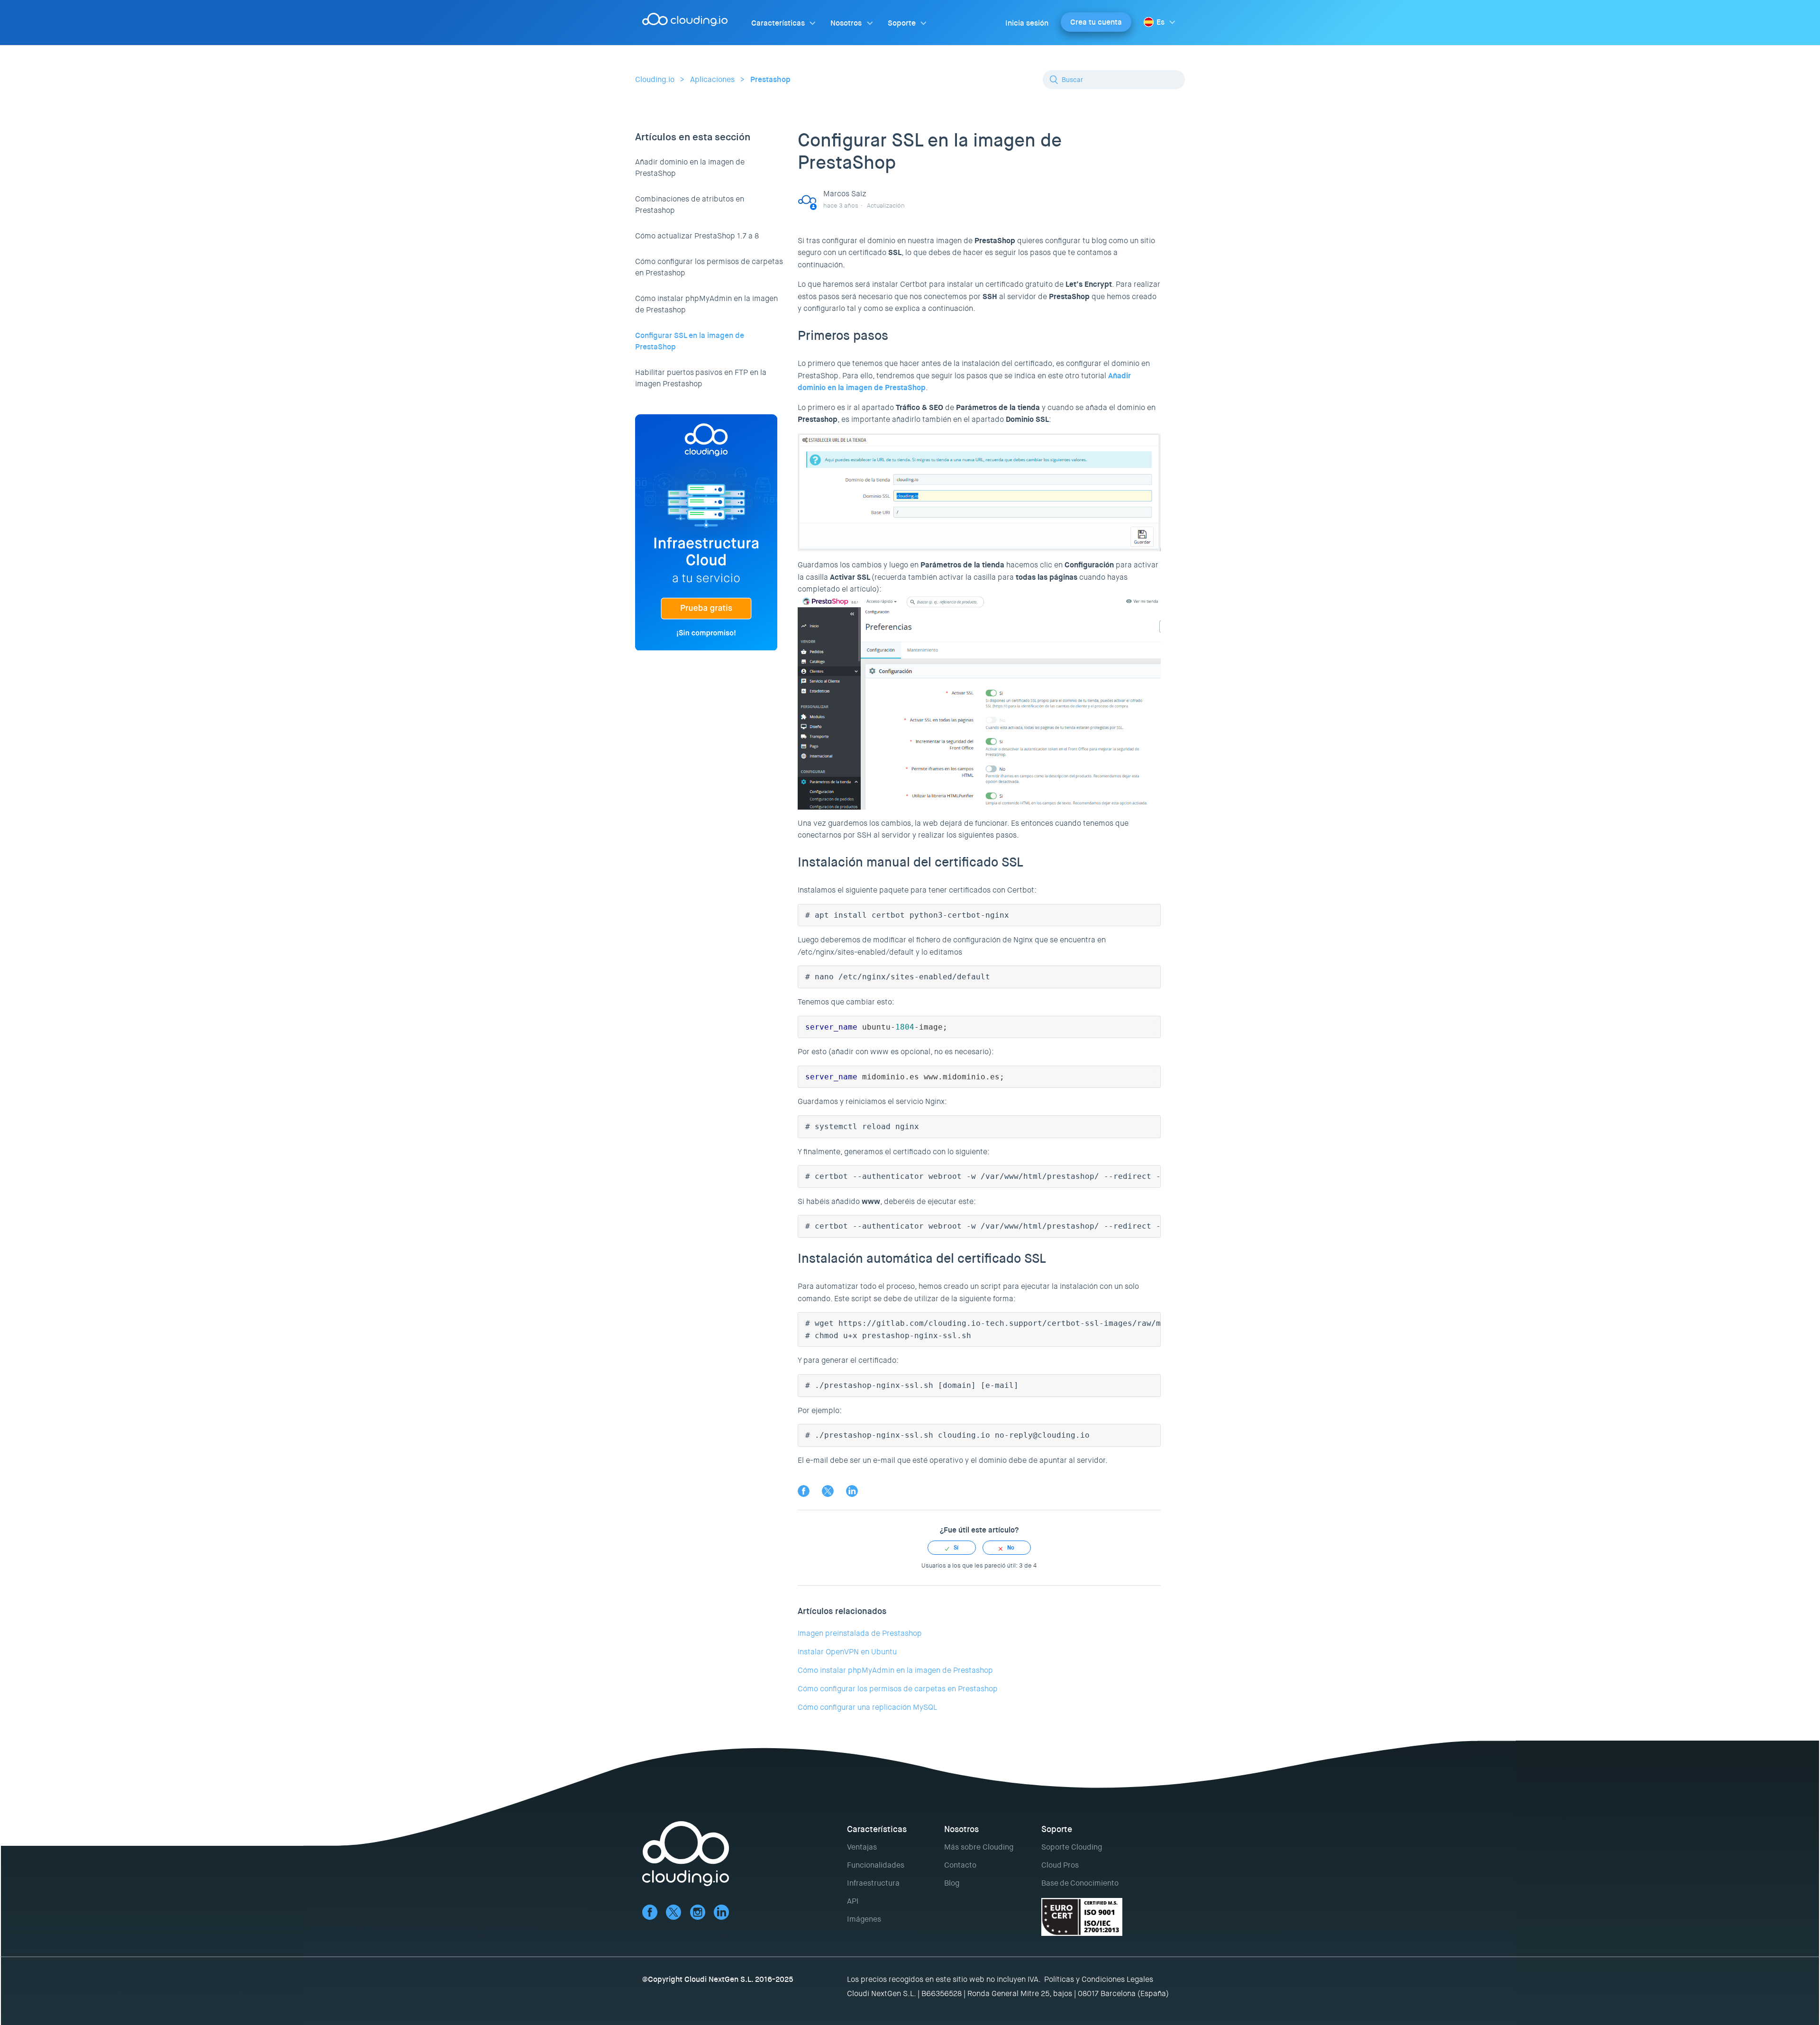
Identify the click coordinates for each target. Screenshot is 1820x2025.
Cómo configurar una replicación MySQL (867, 1707)
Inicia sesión (1027, 23)
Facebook (804, 1491)
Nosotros (846, 23)
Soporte (902, 23)
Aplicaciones (712, 79)
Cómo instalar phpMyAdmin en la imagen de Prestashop (706, 304)
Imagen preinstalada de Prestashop (860, 1633)
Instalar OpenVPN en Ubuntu (847, 1652)
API (853, 1901)
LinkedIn (852, 1491)
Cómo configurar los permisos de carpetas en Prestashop (709, 267)
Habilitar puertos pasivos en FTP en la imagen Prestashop (701, 378)
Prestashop (770, 79)
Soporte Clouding (1072, 1847)
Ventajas (862, 1847)
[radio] (952, 1548)
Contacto (960, 1865)
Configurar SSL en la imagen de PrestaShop (690, 341)
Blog (952, 1883)
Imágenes (864, 1919)
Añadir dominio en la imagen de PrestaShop (690, 168)
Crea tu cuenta (1096, 22)
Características (778, 23)
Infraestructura (873, 1883)
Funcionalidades (876, 1865)
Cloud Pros (1060, 1865)
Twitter (828, 1491)
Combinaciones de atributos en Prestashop (690, 205)
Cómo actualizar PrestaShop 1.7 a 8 (697, 236)
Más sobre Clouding (979, 1847)
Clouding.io (655, 79)
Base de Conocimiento (1080, 1883)
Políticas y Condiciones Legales (1099, 1979)
